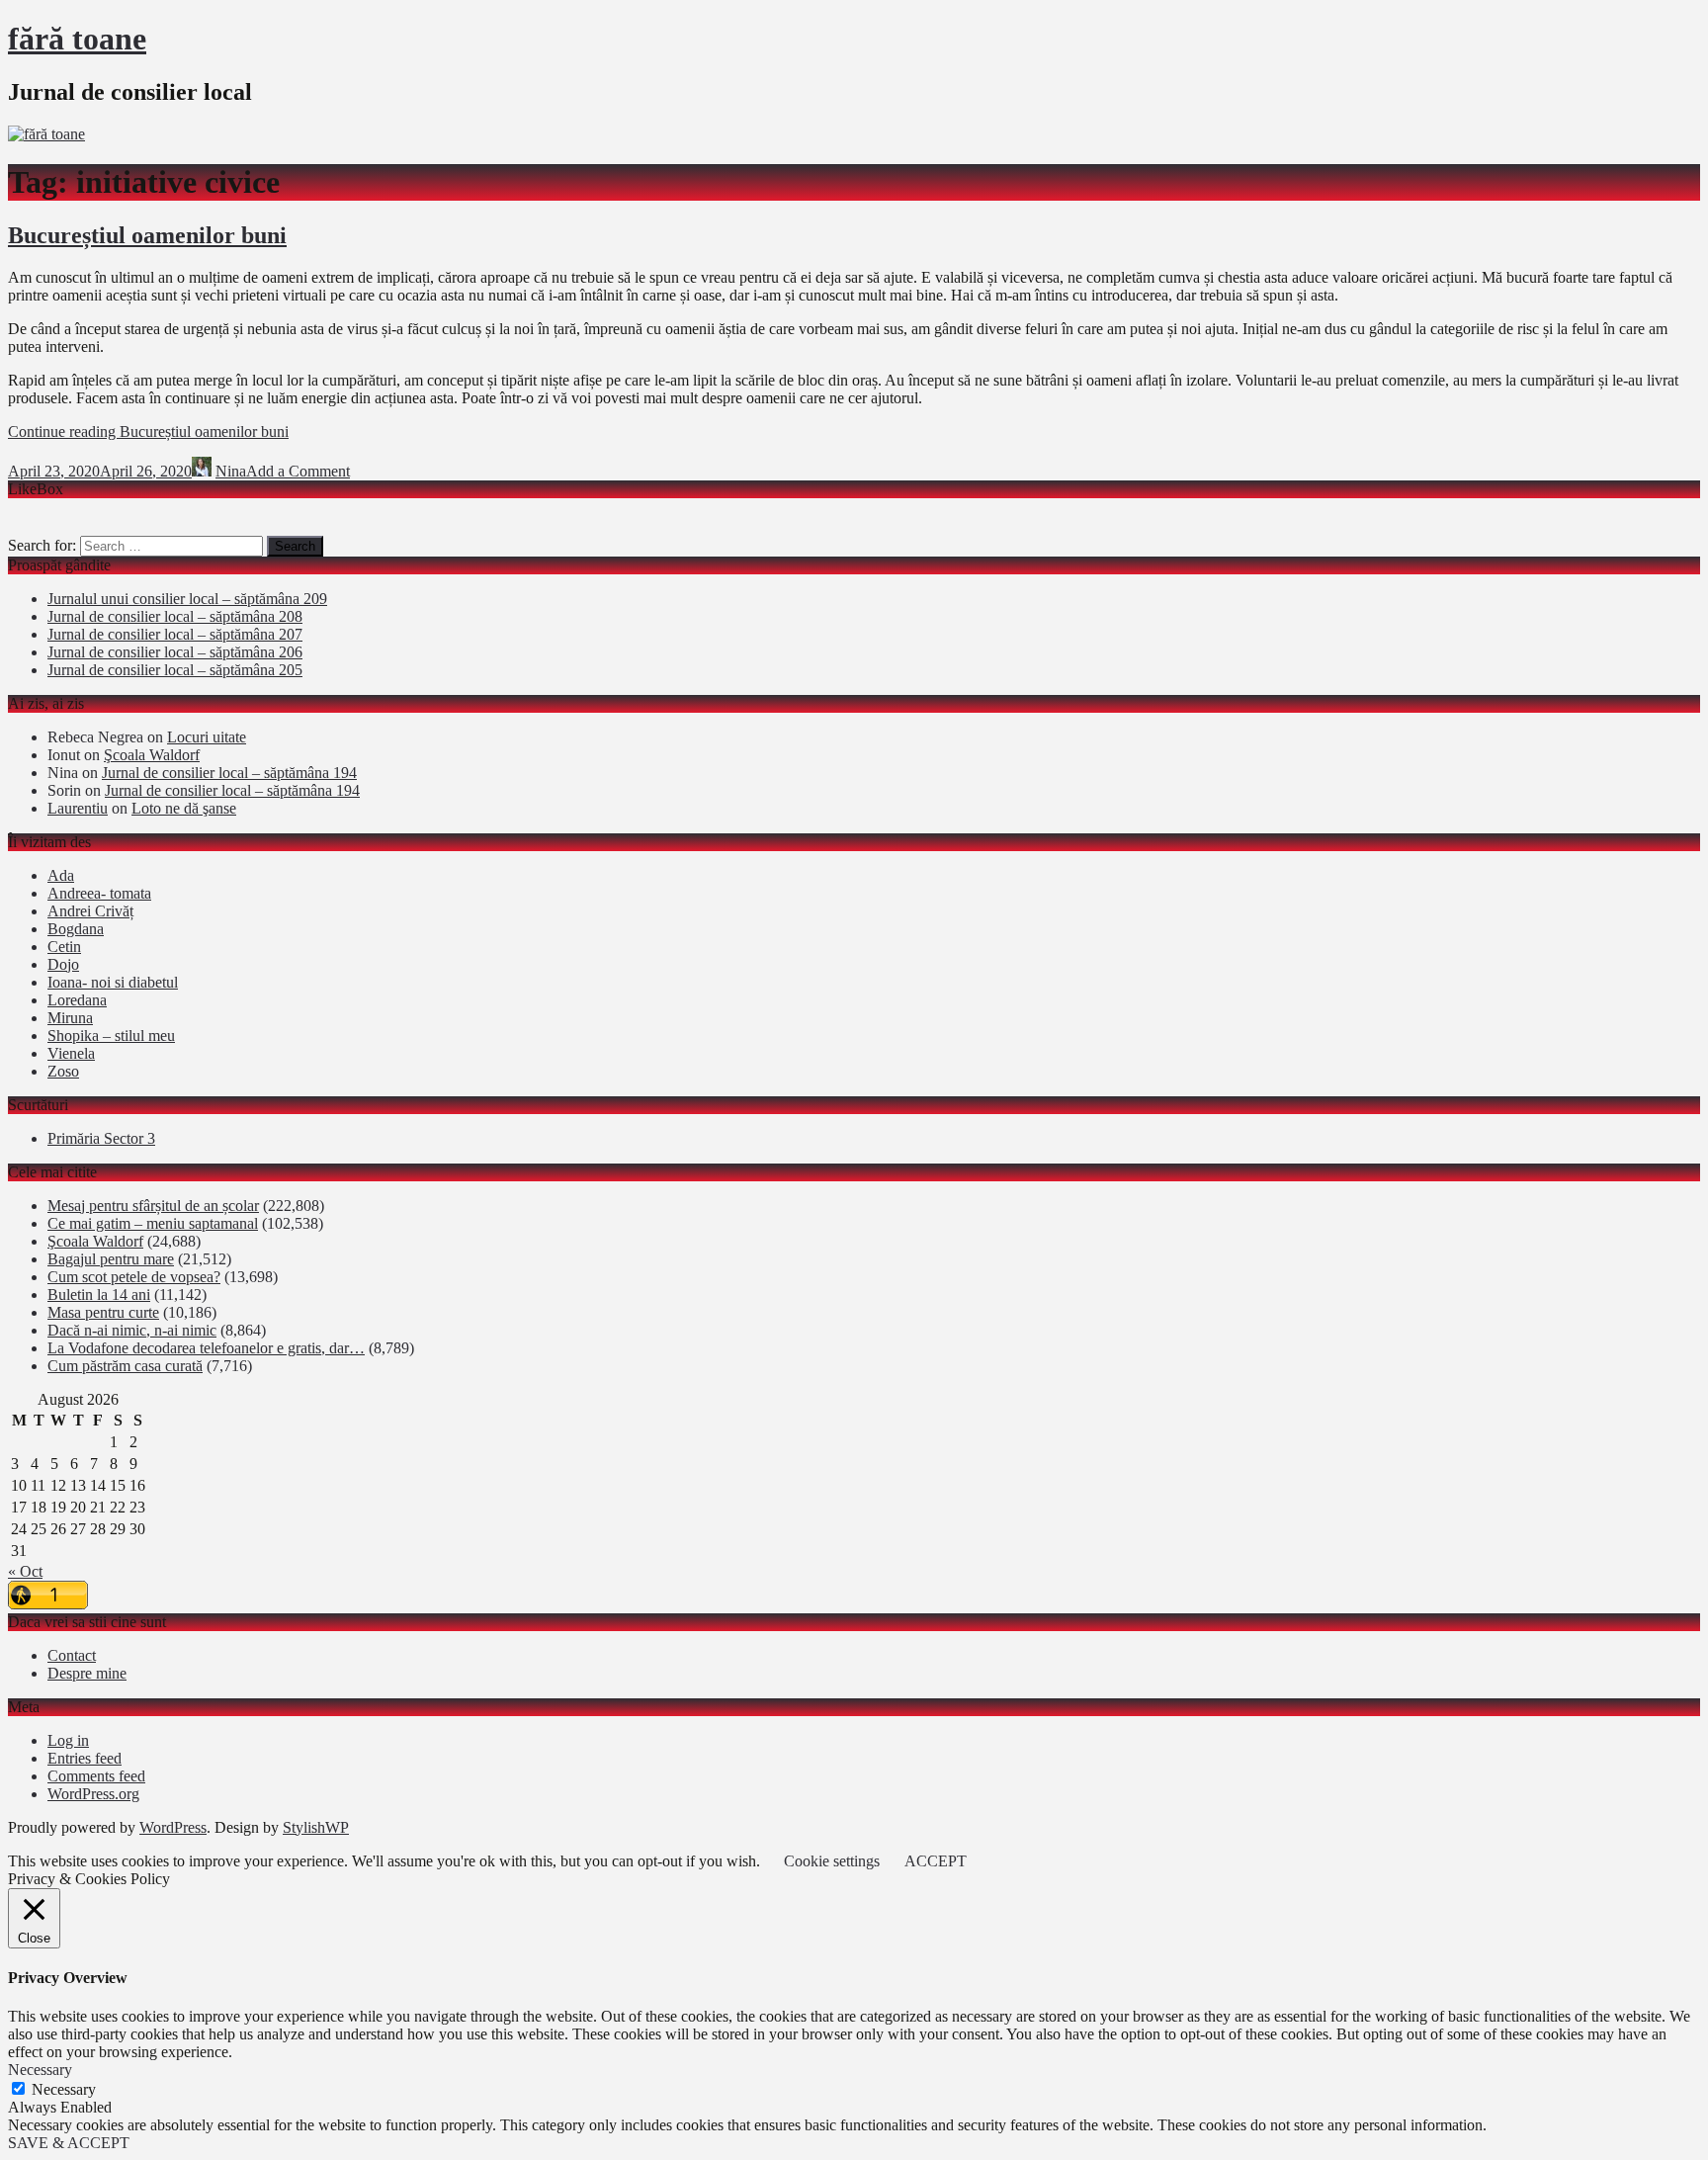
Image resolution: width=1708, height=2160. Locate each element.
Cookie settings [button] (832, 1861)
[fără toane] (46, 134)
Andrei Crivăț (90, 911)
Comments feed (96, 1776)
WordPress (173, 1827)
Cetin (64, 947)
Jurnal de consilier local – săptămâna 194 (229, 773)
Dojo (63, 964)
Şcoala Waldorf (152, 755)
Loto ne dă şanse (184, 808)
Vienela (71, 1053)
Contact (72, 1655)
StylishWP (316, 1827)
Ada (61, 875)
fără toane (77, 39)
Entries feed (85, 1758)
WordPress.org (93, 1794)
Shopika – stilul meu (111, 1036)
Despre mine (87, 1673)
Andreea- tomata (99, 893)
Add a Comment (298, 471)
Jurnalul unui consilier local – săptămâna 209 (187, 599)
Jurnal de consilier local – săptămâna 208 (175, 616)
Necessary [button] (40, 2070)
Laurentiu (78, 808)
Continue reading (148, 432)
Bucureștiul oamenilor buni (147, 235)
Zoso (63, 1071)
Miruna (70, 1018)
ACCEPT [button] (936, 1861)
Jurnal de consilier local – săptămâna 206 (175, 652)
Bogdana (76, 929)
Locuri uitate (207, 737)
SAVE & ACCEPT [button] (69, 2143)
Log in (68, 1740)
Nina (231, 471)
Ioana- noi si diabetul (113, 982)
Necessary (64, 2089)
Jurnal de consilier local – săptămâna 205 (175, 670)
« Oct (25, 1571)
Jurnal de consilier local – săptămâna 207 (175, 634)
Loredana (77, 1000)
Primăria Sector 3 (101, 1138)
